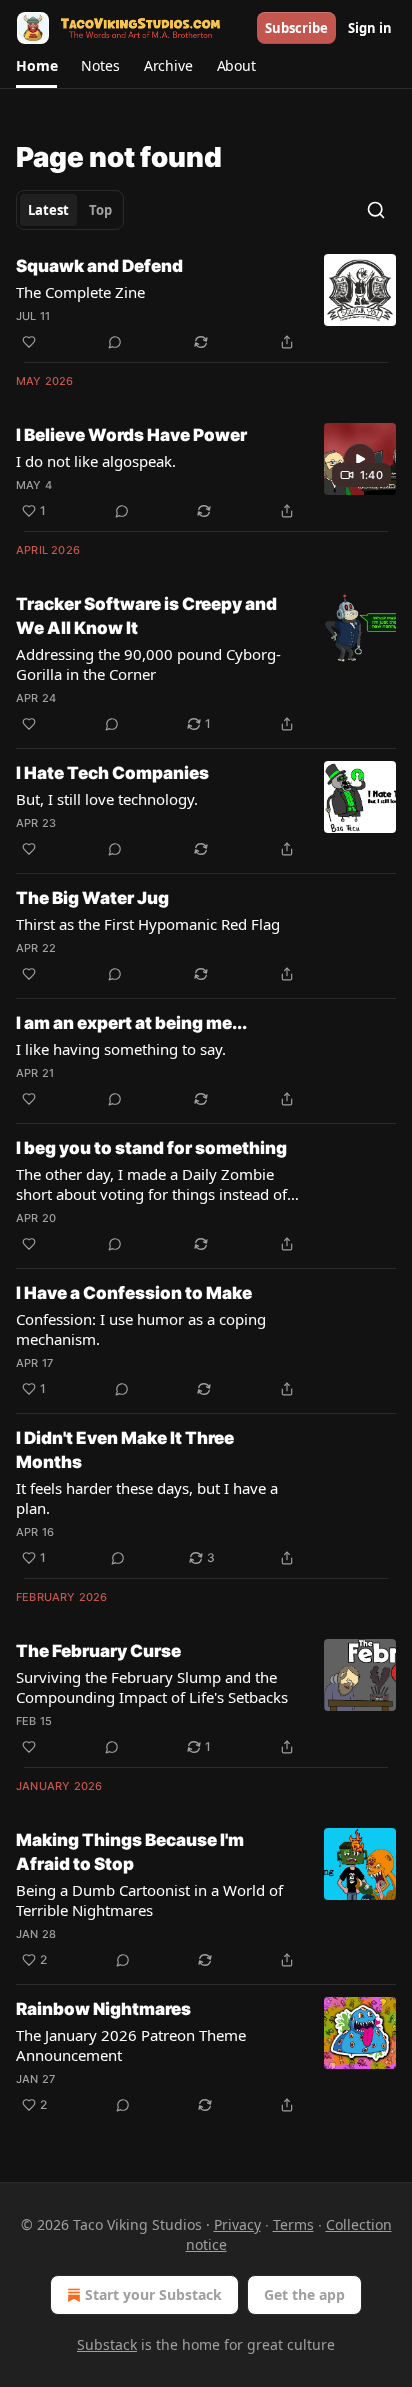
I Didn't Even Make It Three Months (125, 1450)
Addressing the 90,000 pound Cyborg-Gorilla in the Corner (148, 664)
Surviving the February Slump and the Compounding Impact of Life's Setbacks (152, 1687)
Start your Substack (153, 2294)
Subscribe (296, 28)
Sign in (370, 28)
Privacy (237, 2224)
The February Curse (98, 1651)
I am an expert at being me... (131, 1023)
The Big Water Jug (92, 898)
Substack (107, 2344)
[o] (360, 459)
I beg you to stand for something (151, 1148)
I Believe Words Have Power (131, 435)
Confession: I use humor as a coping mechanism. (141, 1329)
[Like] (29, 342)
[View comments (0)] (115, 342)
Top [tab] (100, 210)
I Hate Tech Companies (112, 773)
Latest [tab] (48, 210)
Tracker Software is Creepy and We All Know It (146, 616)
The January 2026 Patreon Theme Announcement (131, 2045)
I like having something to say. (121, 1049)
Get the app (304, 2294)
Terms (293, 2224)
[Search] (376, 210)
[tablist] (70, 210)
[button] (36, 66)
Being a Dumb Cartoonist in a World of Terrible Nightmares (149, 1900)
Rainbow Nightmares (103, 2009)
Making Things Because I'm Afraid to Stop (130, 1852)
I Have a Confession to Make (134, 1293)
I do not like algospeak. (96, 461)
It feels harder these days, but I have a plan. (147, 1498)
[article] (206, 304)
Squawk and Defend (99, 266)
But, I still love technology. (107, 799)
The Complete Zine (80, 292)
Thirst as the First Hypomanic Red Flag (148, 924)
